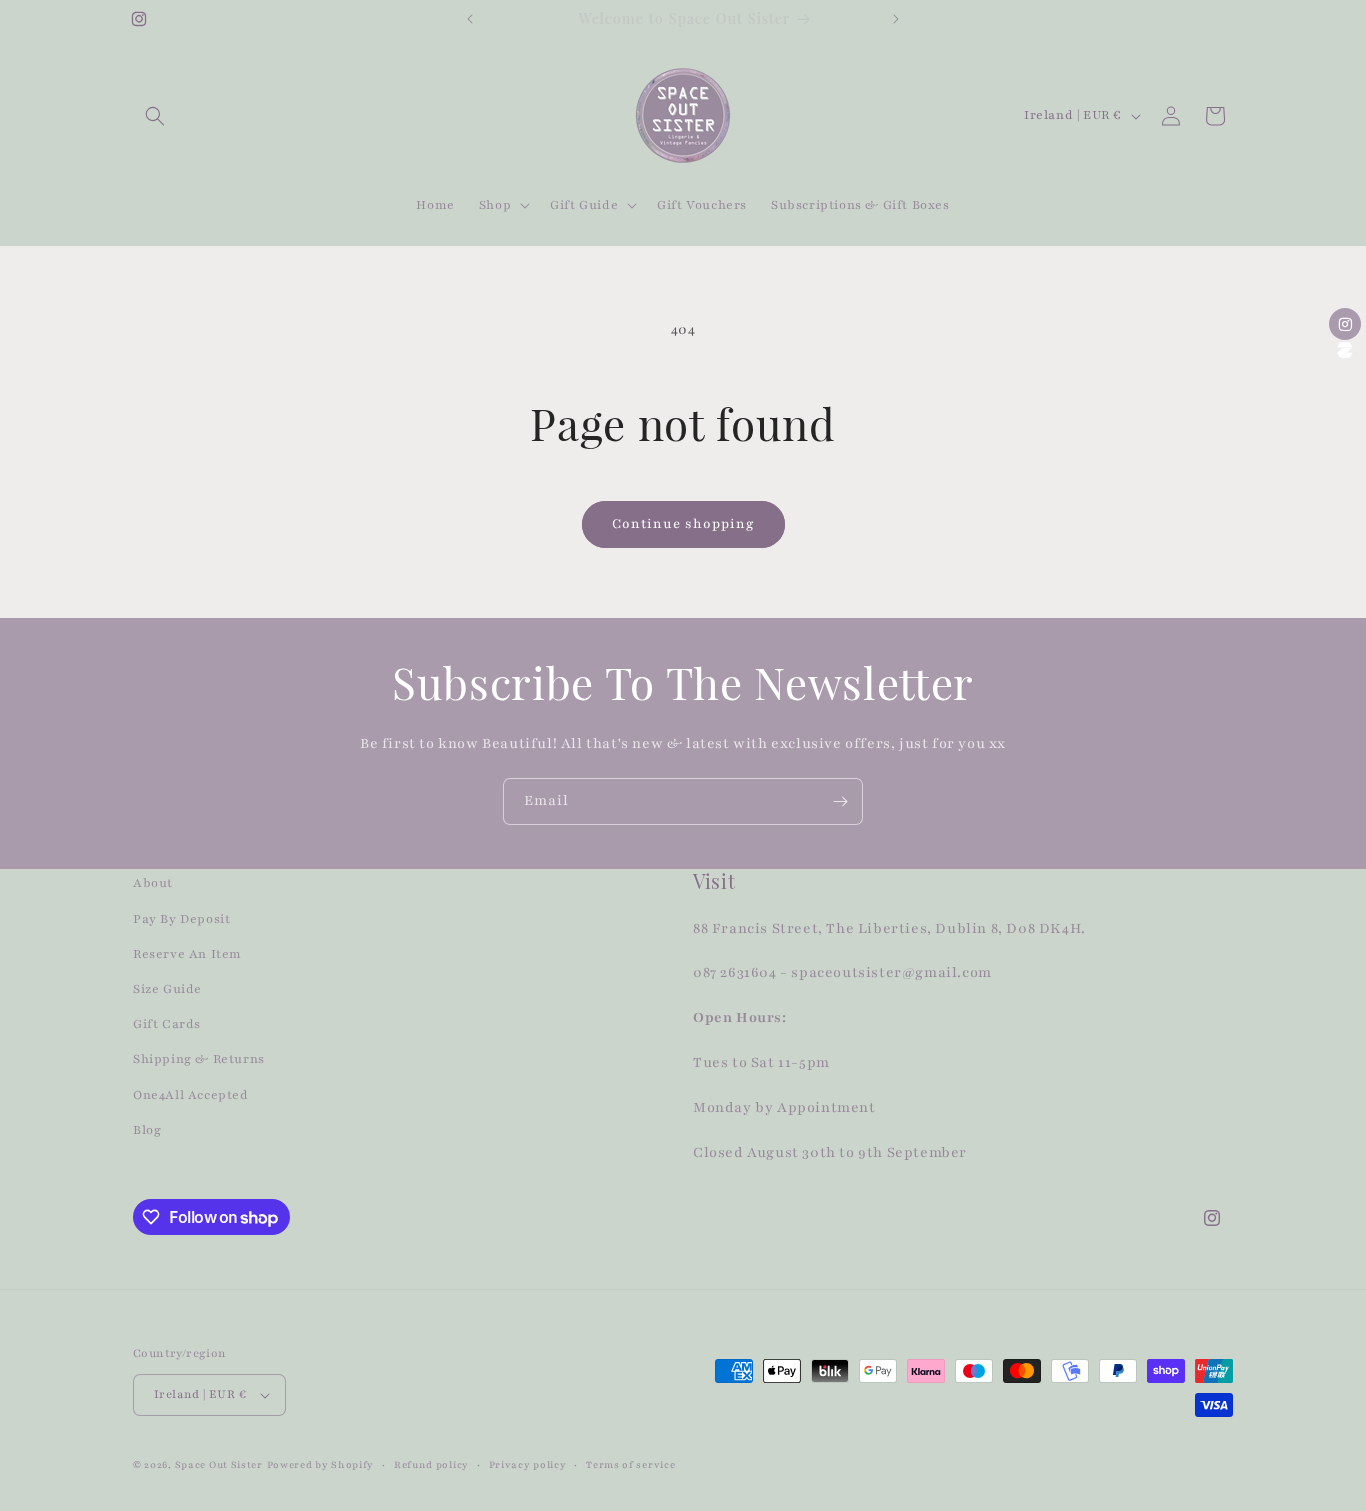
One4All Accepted (191, 1095)
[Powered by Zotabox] (1345, 350)
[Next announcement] (896, 19)
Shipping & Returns (199, 1059)
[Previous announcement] (470, 19)
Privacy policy (528, 1464)
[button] (155, 116)
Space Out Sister (219, 1464)
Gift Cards (167, 1024)
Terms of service (630, 1464)
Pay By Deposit (181, 919)
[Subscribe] (840, 801)
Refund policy (431, 1464)
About (153, 883)
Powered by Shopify (321, 1464)
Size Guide (167, 989)
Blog (147, 1130)
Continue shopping (683, 524)
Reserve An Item (187, 954)
